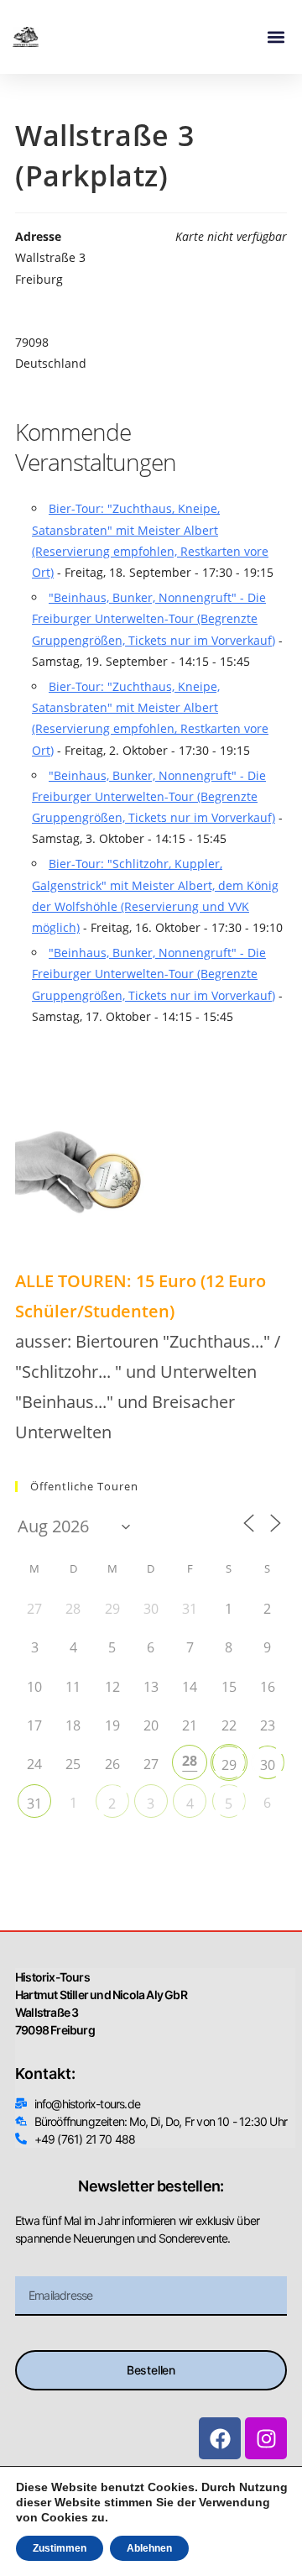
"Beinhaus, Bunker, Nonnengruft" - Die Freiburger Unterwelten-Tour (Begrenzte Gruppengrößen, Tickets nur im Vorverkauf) (154, 618)
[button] (276, 37)
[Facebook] (220, 2438)
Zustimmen (60, 2548)
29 (229, 1765)
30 (268, 1765)
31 (34, 1804)
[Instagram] (266, 2438)
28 (190, 1761)
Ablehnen (149, 2548)
